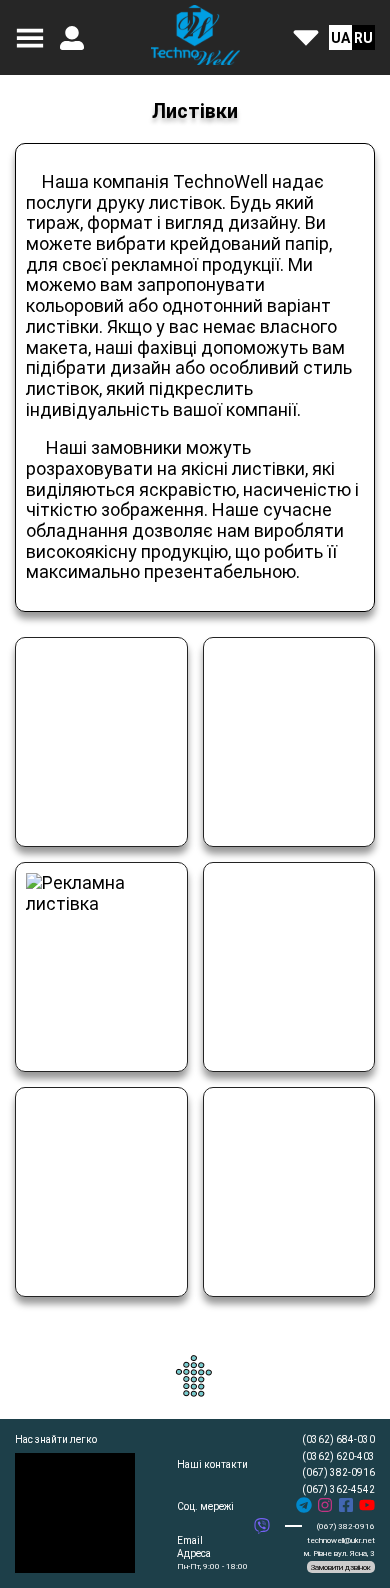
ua (340, 38)
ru (363, 38)
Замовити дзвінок (341, 1567)
